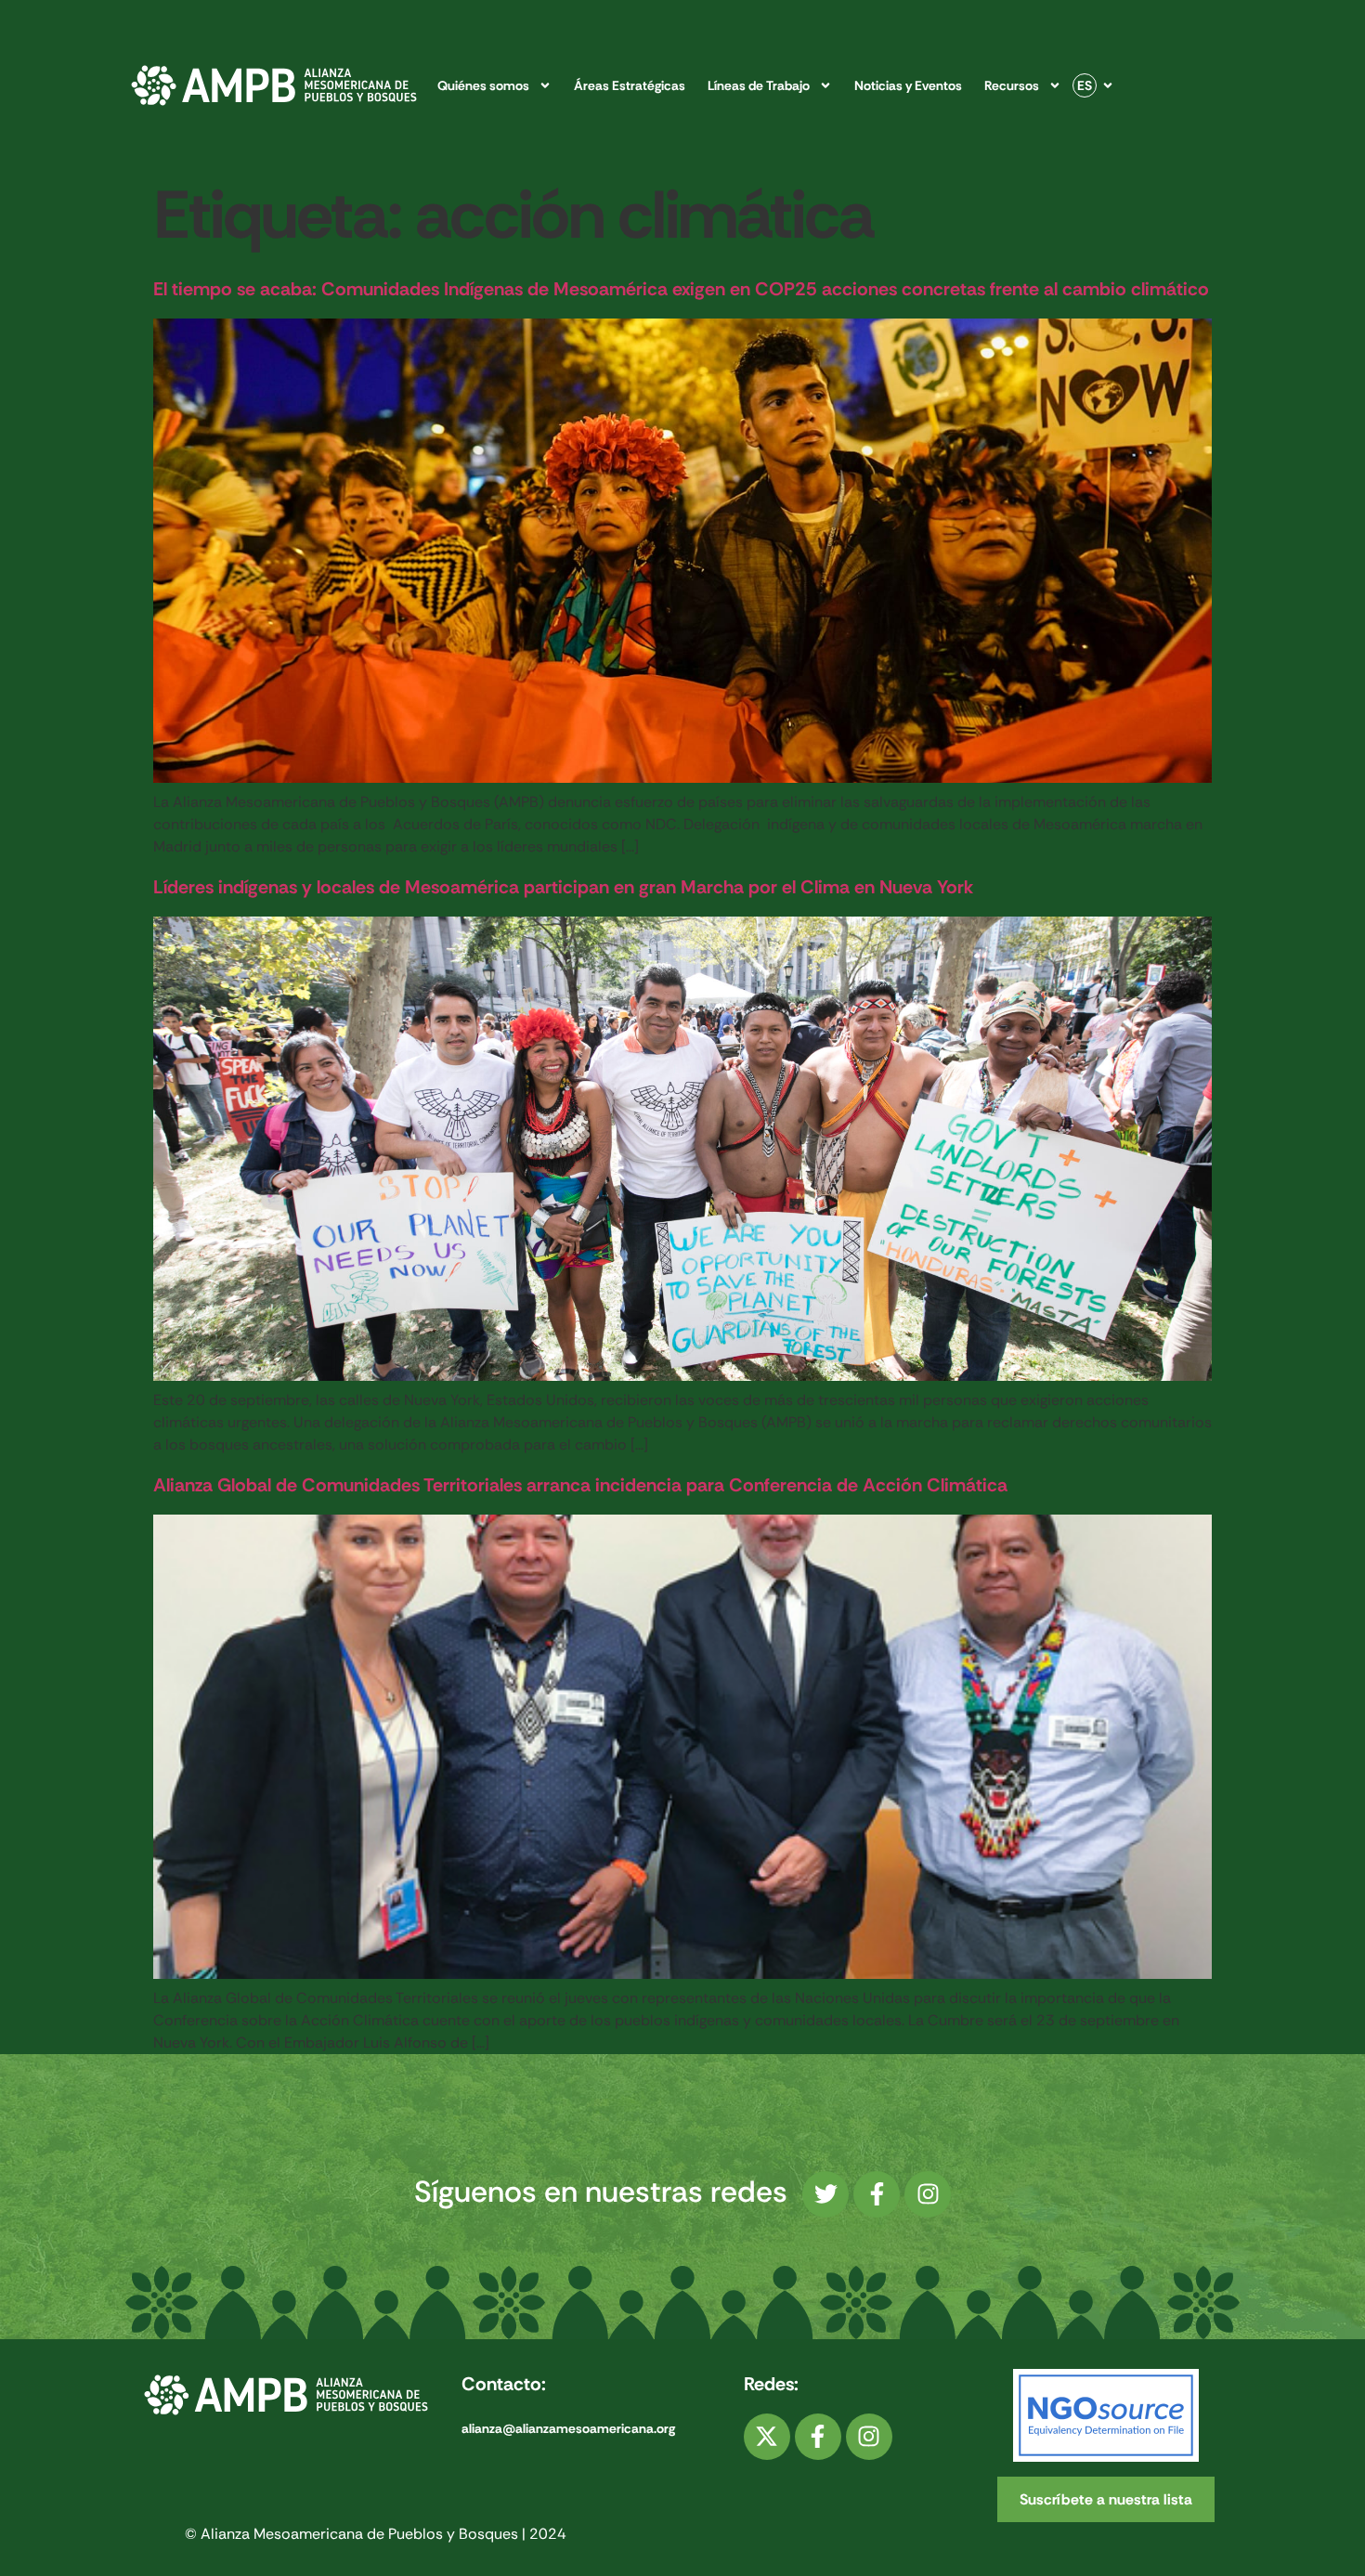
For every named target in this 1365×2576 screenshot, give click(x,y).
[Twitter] (825, 2194)
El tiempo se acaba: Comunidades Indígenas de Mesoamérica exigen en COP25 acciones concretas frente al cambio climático (681, 289)
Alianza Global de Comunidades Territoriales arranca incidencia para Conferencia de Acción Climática (580, 1485)
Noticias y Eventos (908, 85)
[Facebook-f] (877, 2194)
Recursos (1012, 85)
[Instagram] (928, 2194)
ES (1085, 85)
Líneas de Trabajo (759, 85)
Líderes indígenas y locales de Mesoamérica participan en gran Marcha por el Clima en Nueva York (563, 887)
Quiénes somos (483, 85)
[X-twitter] (767, 2437)
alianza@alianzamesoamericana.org (568, 2428)
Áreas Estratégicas (630, 85)
